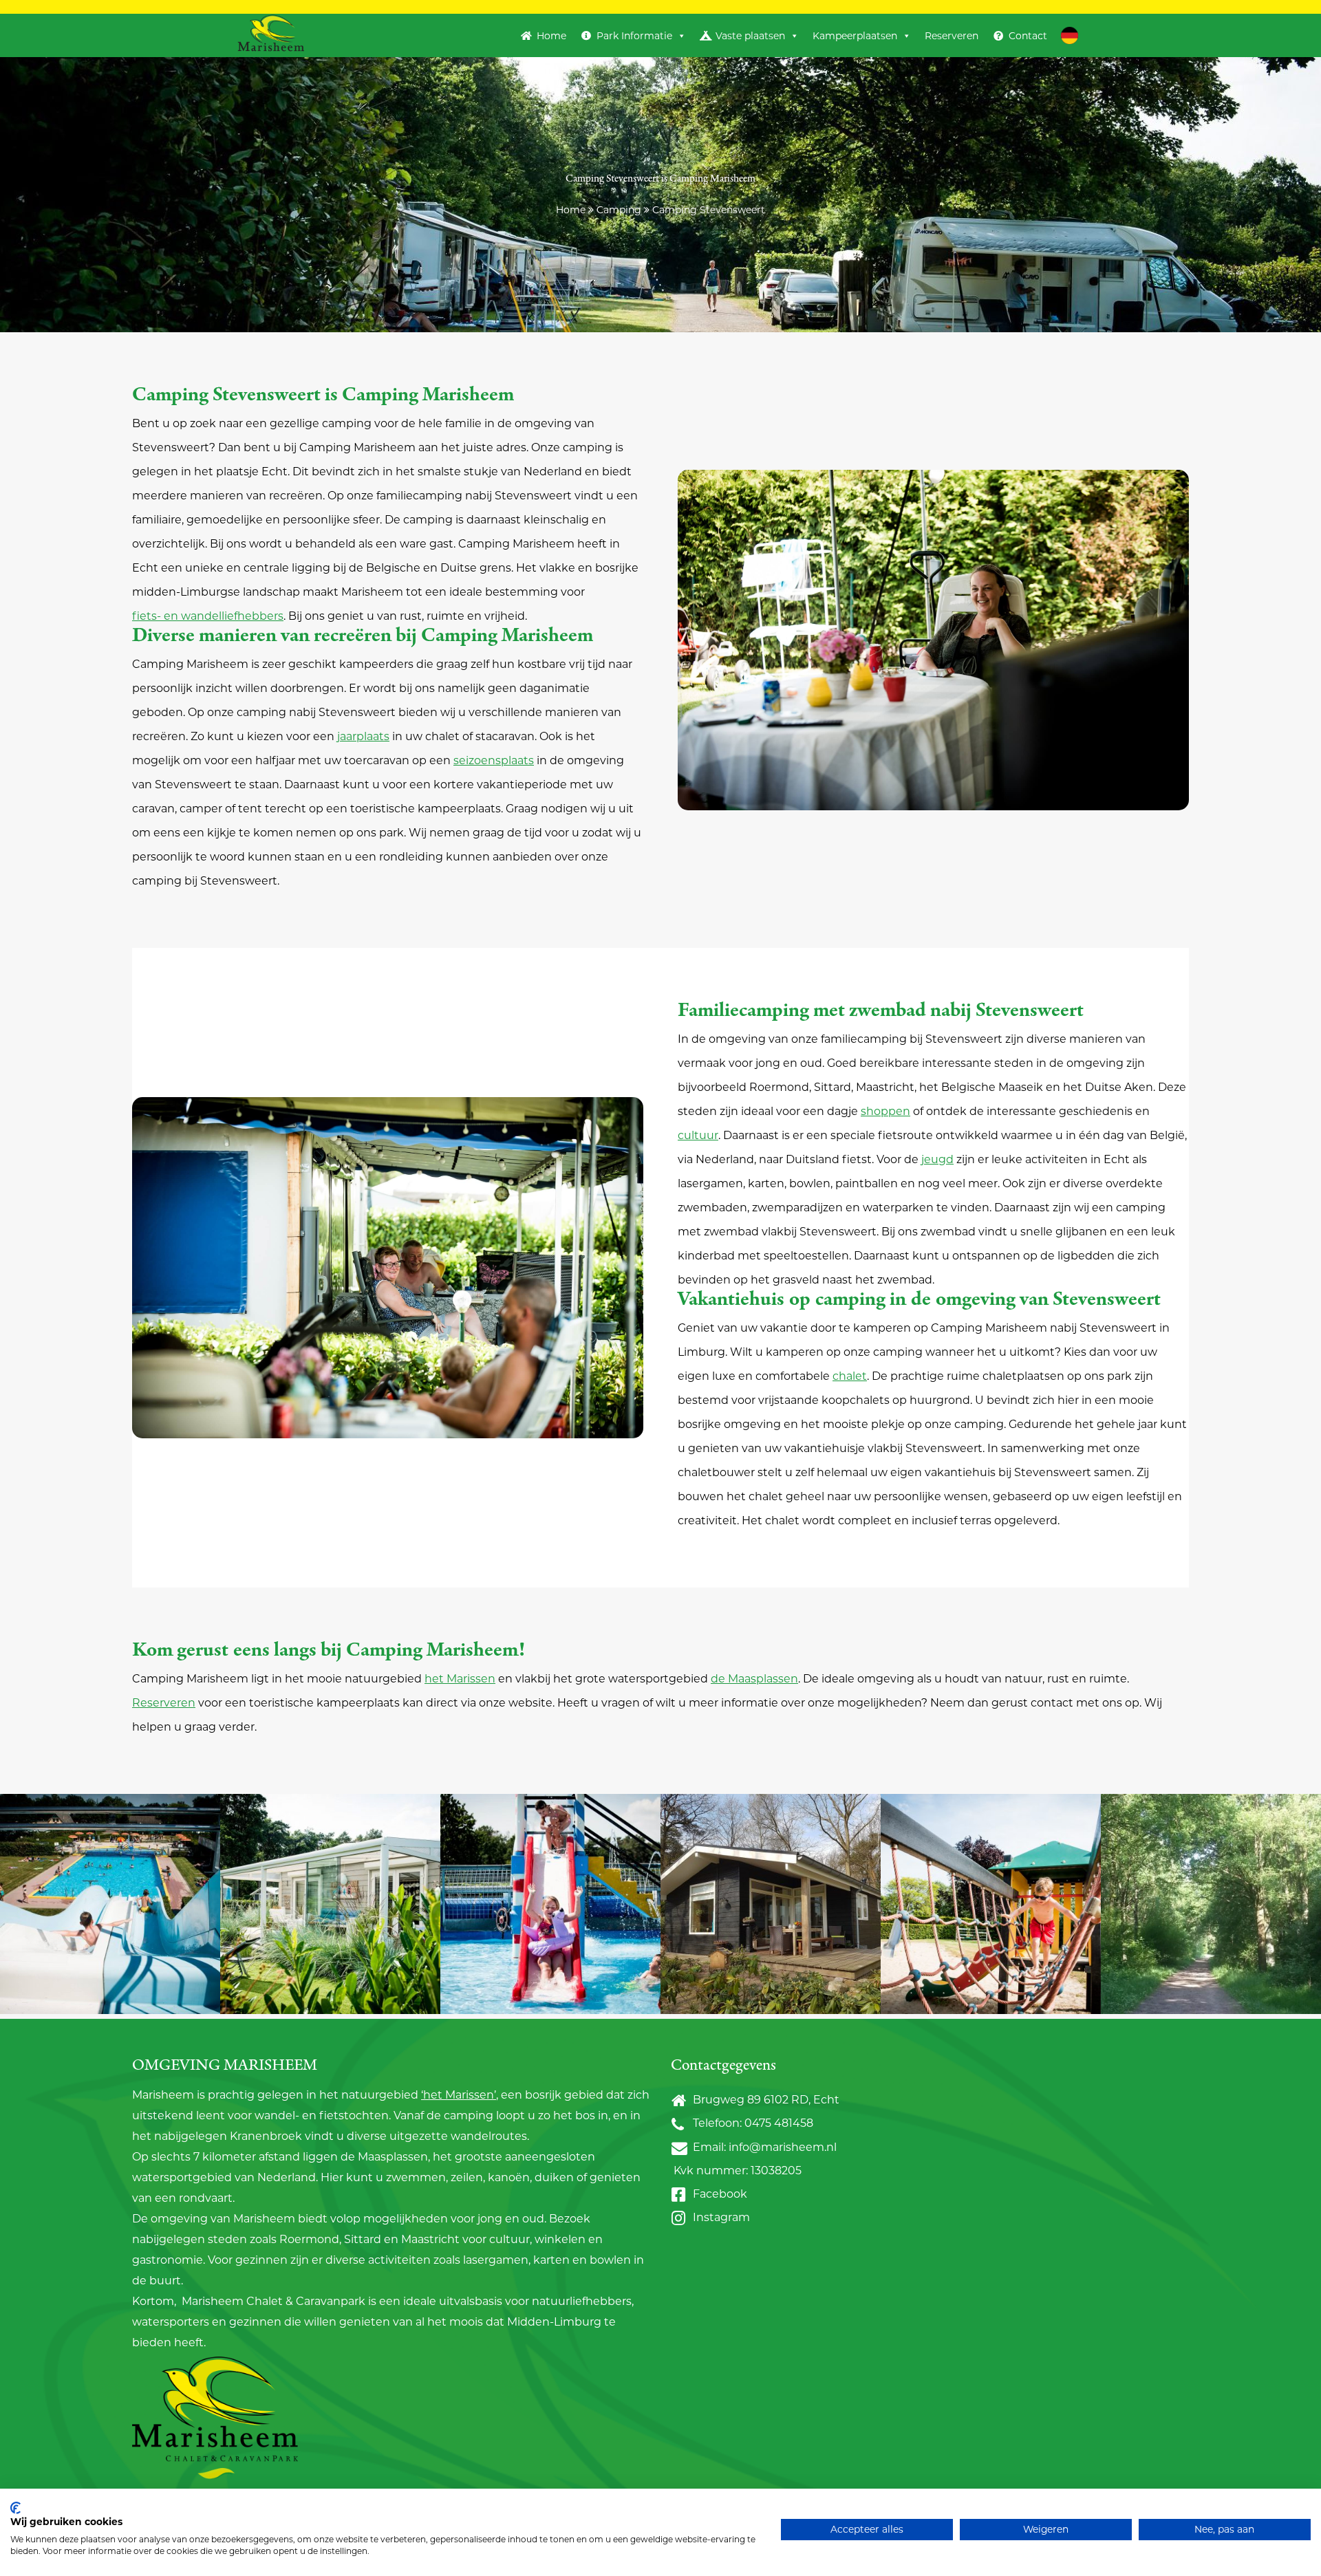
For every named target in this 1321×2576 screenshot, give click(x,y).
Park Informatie (634, 36)
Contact (1028, 36)
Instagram (719, 2217)
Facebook (717, 2194)
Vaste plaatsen (750, 36)
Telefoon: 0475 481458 (750, 2123)
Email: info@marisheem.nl (762, 2147)
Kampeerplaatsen (855, 36)
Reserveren (952, 36)
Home (551, 36)
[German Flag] (1070, 35)
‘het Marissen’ (459, 2095)
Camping (619, 210)
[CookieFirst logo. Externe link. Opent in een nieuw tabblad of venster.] (15, 2508)
